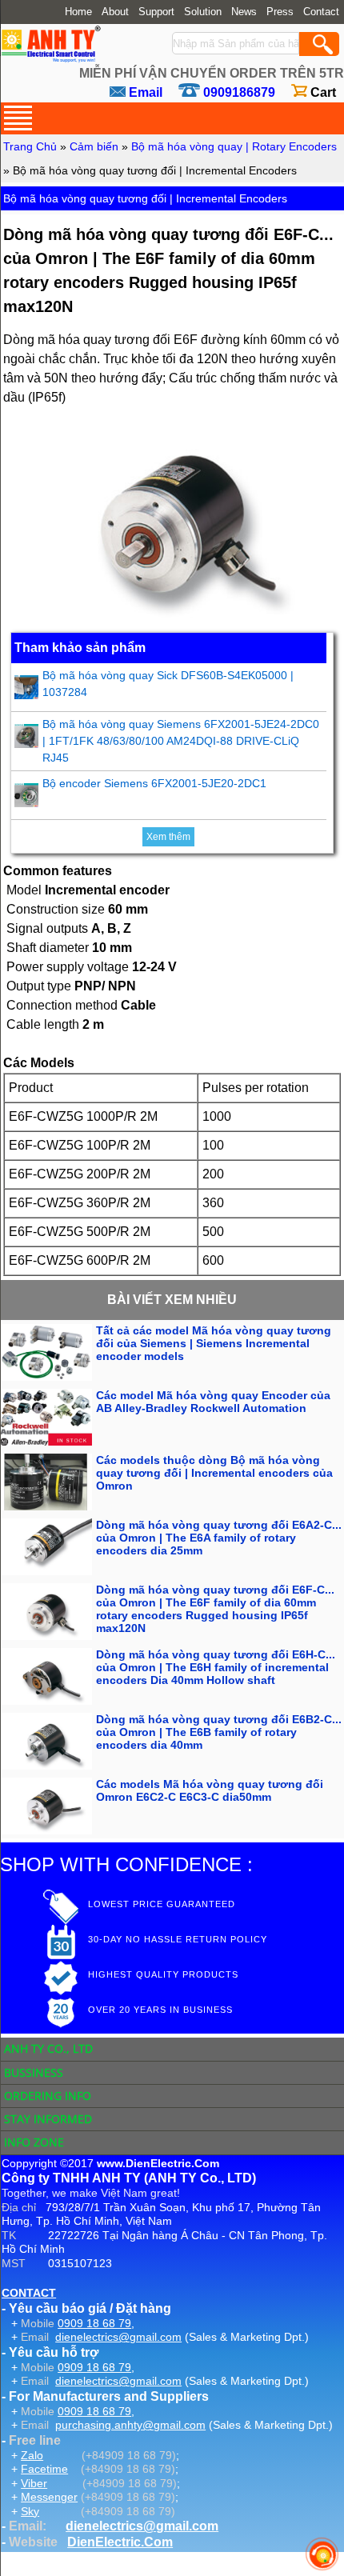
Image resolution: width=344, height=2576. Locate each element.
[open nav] (18, 118)
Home (78, 12)
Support (156, 12)
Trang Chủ (30, 146)
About (115, 12)
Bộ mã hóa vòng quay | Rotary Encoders (234, 146)
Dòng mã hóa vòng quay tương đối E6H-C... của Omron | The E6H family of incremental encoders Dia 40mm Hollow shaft (216, 1667)
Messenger (49, 2497)
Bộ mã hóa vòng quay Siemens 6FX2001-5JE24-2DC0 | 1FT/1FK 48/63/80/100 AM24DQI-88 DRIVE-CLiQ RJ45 (181, 741)
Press (280, 12)
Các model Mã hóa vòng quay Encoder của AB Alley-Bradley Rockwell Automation (213, 1402)
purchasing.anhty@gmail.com (130, 2425)
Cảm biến (94, 146)
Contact (321, 12)
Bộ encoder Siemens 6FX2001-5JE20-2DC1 (154, 783)
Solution (203, 12)
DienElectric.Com (120, 2542)
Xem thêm (168, 837)
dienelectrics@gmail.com (118, 2337)
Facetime (44, 2469)
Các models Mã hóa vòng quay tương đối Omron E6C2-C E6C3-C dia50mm (210, 1790)
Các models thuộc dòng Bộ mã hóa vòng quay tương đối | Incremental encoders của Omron (214, 1473)
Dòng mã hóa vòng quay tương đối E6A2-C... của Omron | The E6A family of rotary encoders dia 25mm (219, 1538)
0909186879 (239, 92)
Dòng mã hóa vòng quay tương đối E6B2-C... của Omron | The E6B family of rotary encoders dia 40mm (219, 1732)
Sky (30, 2511)
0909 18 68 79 (94, 2323)
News (244, 12)
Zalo (32, 2455)
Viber (34, 2483)
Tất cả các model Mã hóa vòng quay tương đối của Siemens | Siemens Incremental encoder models (214, 1343)
